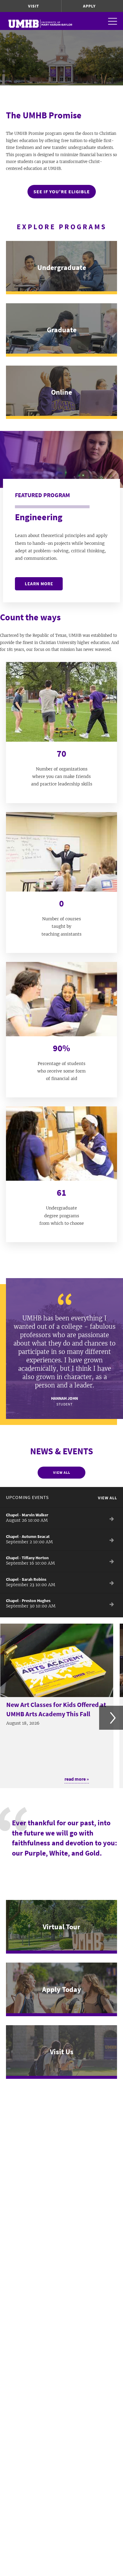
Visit (34, 6)
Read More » (77, 1779)
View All (62, 1472)
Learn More (39, 584)
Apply (89, 6)
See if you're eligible (62, 191)
